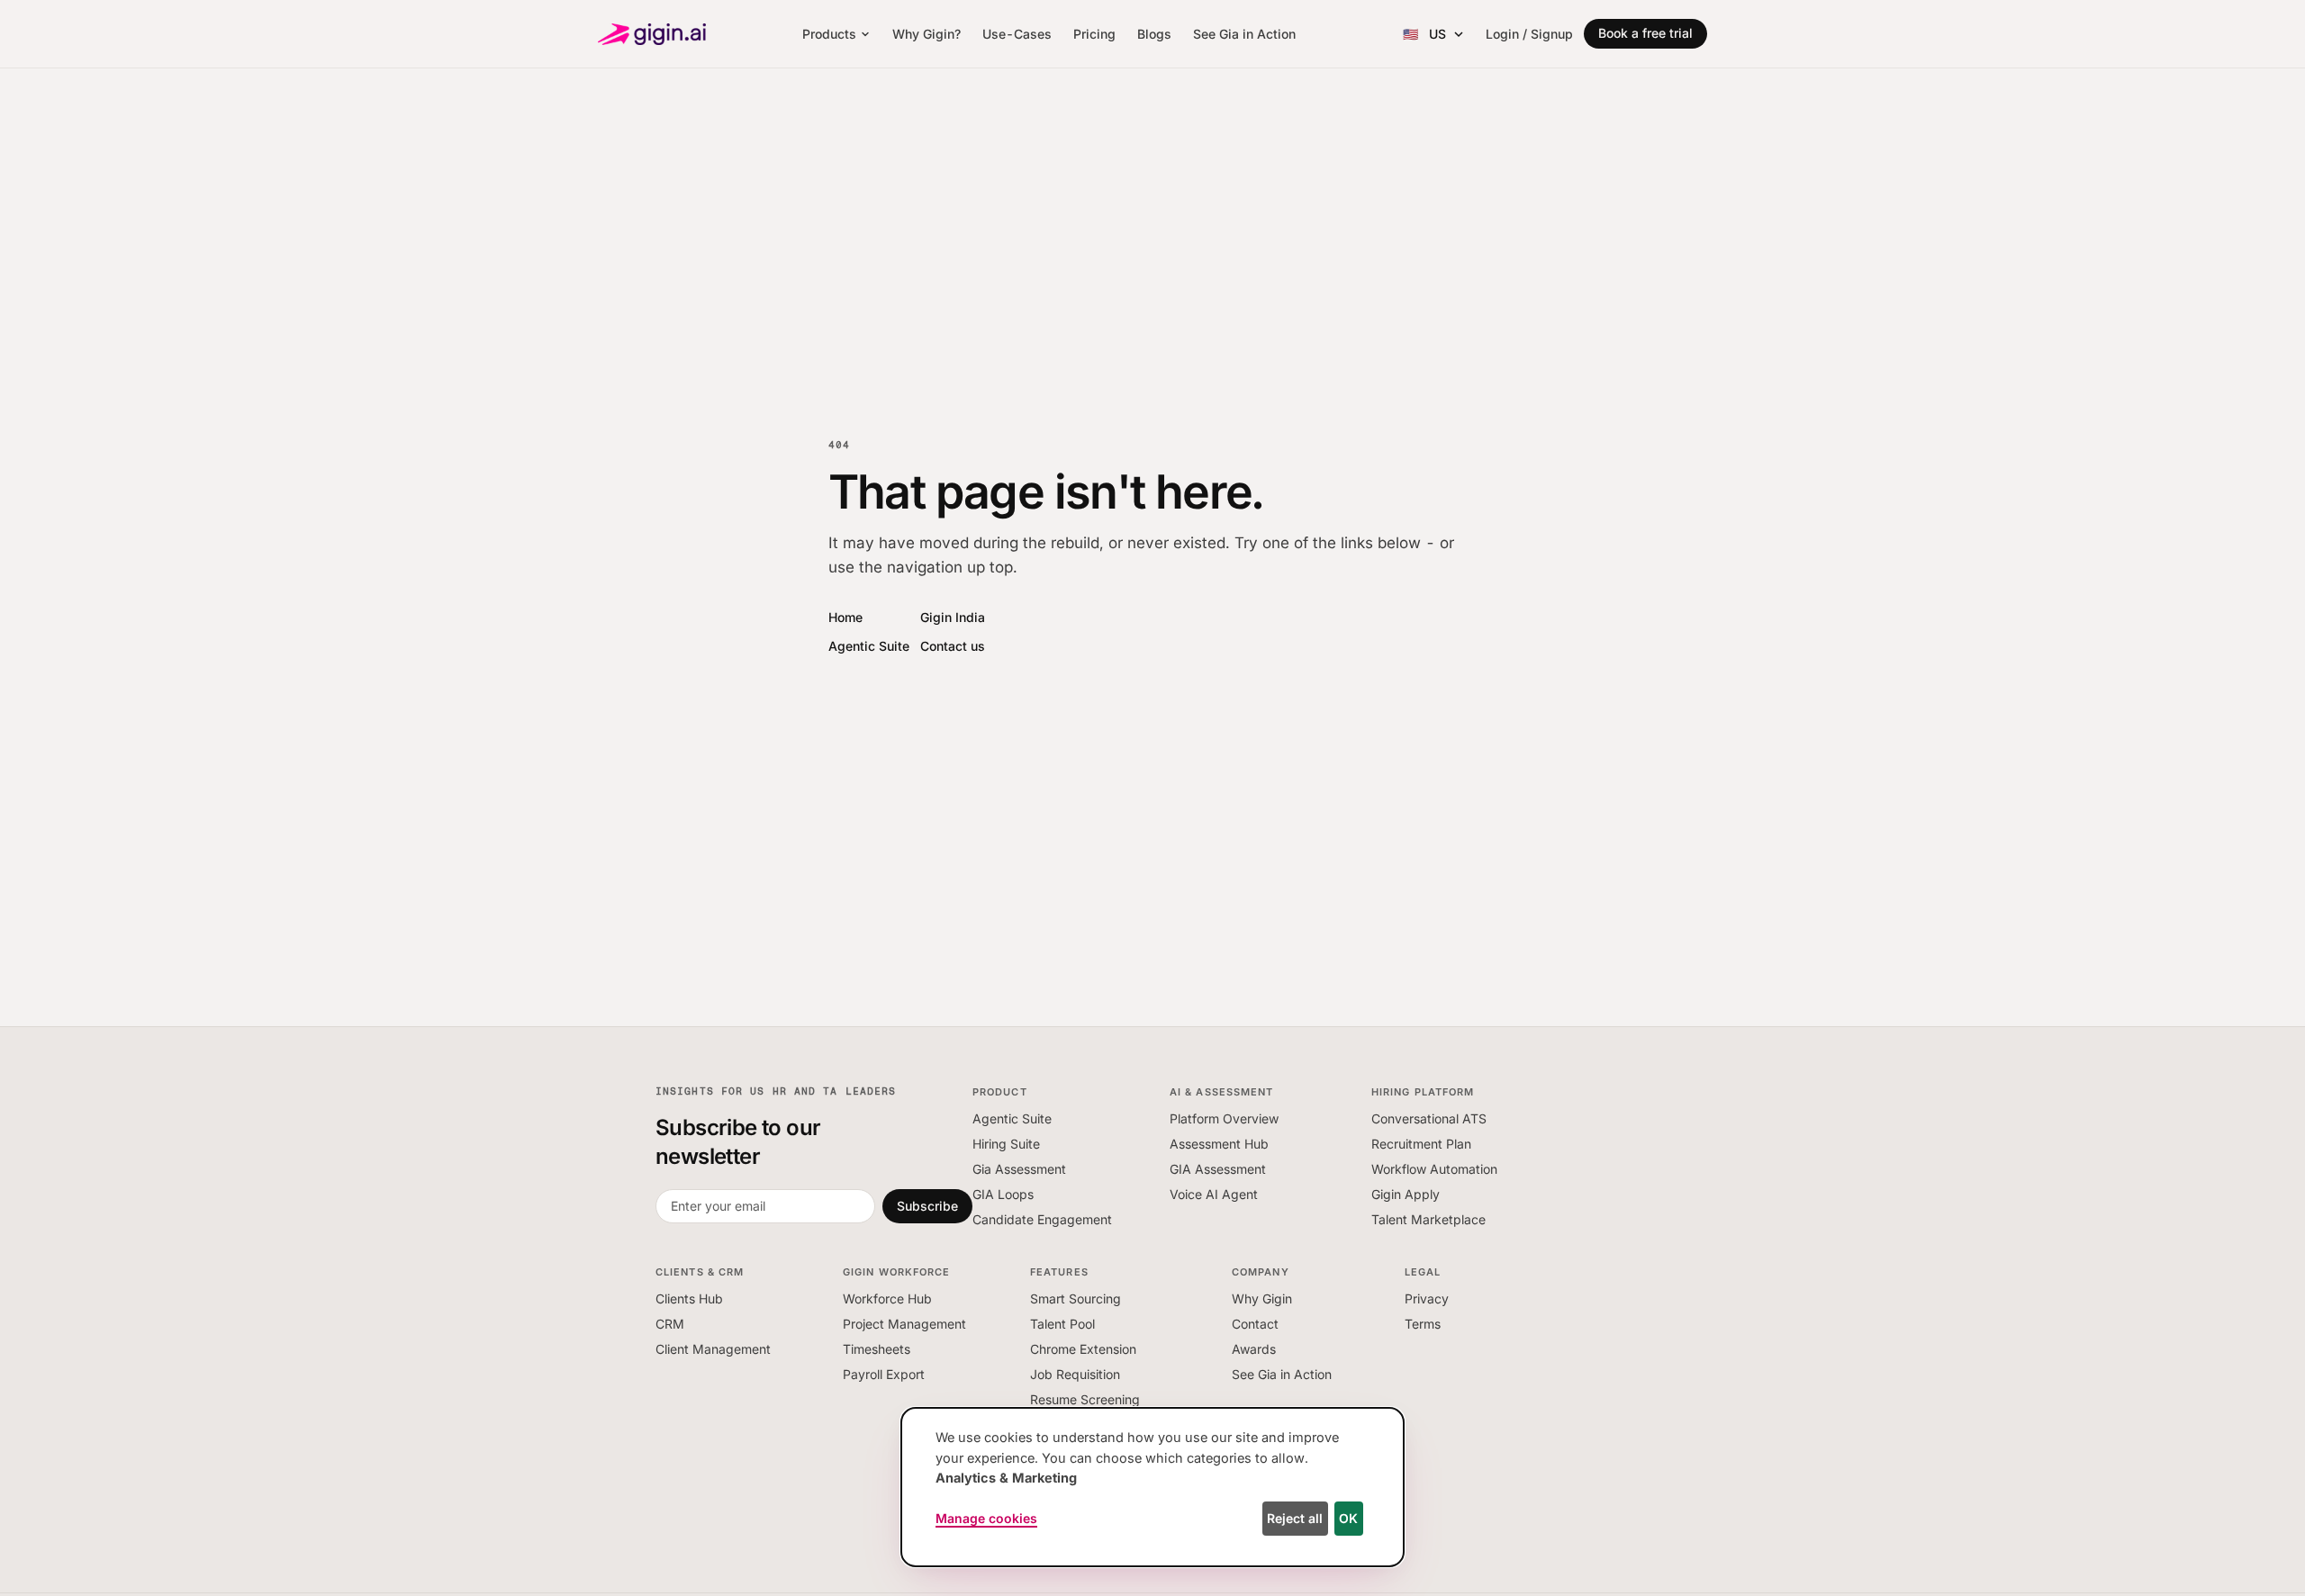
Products (829, 34)
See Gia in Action (1244, 34)
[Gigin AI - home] (652, 34)
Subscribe (927, 1206)
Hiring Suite (1006, 1144)
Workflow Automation (1434, 1169)
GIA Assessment (1218, 1169)
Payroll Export (884, 1374)
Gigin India (953, 617)
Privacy (1427, 1298)
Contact (1255, 1324)
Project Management (904, 1324)
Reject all (1295, 1518)
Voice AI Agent (1214, 1194)
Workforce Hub (887, 1298)
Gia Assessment (1019, 1169)
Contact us (953, 646)
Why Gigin (1262, 1298)
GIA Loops (1003, 1194)
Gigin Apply (1406, 1194)
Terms (1423, 1324)
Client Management (713, 1349)
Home (845, 617)
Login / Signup (1529, 34)
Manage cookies (986, 1518)
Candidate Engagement (1042, 1219)
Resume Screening (1085, 1399)
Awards (1254, 1349)
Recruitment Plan (1421, 1144)
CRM (670, 1324)
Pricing (1094, 34)
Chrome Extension (1083, 1349)
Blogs (1154, 34)
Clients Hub (689, 1298)
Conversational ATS (1429, 1118)
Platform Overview (1224, 1118)
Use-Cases (1017, 34)
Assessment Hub (1219, 1144)
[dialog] (1152, 1487)
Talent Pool (1062, 1324)
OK (1348, 1518)
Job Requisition (1075, 1374)
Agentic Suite (869, 646)
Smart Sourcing (1076, 1298)
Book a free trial (1645, 33)
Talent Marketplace (1428, 1219)
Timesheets (877, 1349)
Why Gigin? (927, 34)
